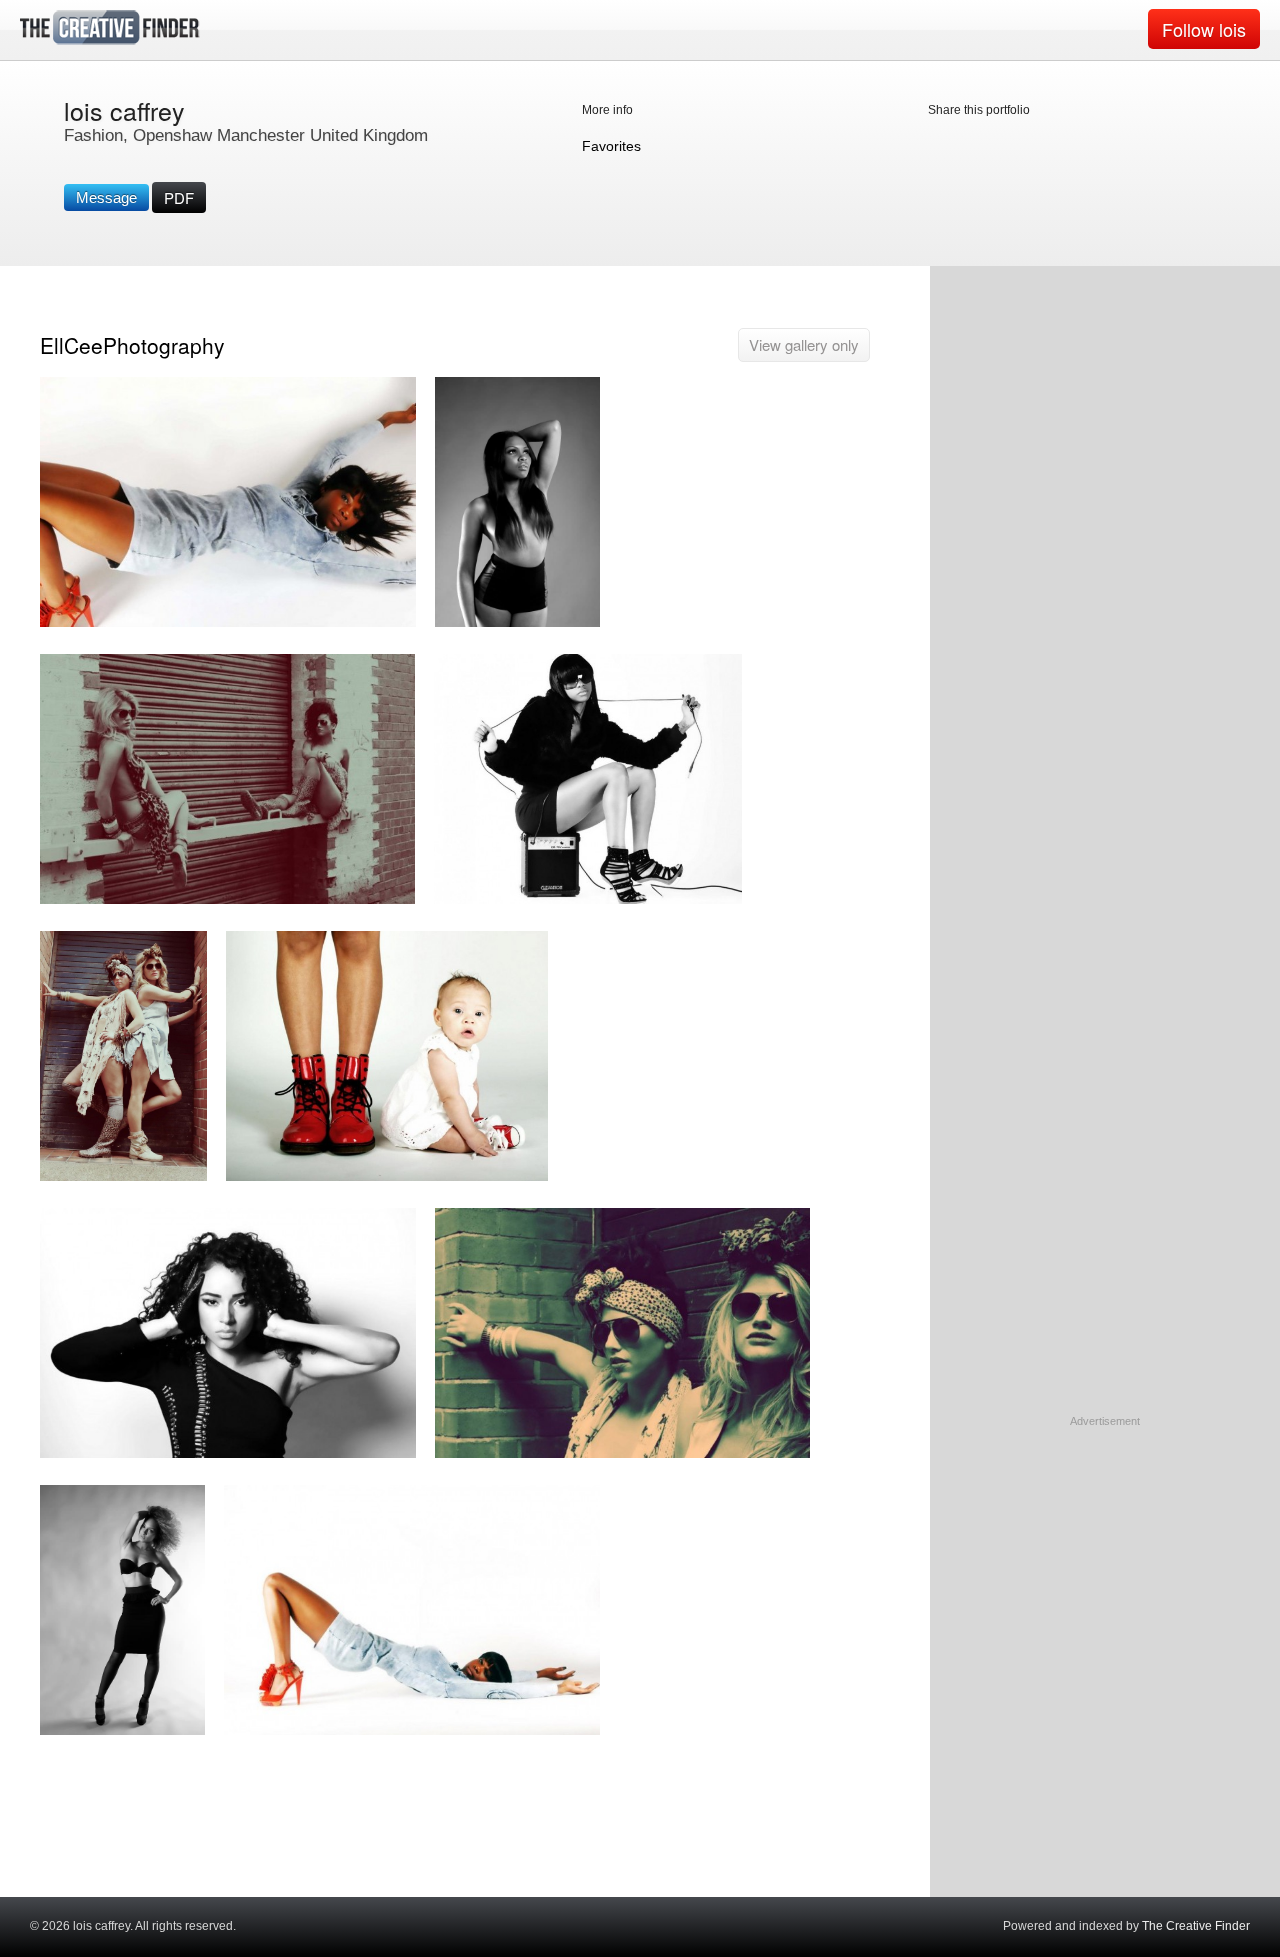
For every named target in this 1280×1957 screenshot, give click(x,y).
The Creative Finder (1196, 1926)
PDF (179, 197)
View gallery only (804, 344)
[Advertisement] (1105, 1555)
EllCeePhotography (132, 345)
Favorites (611, 146)
